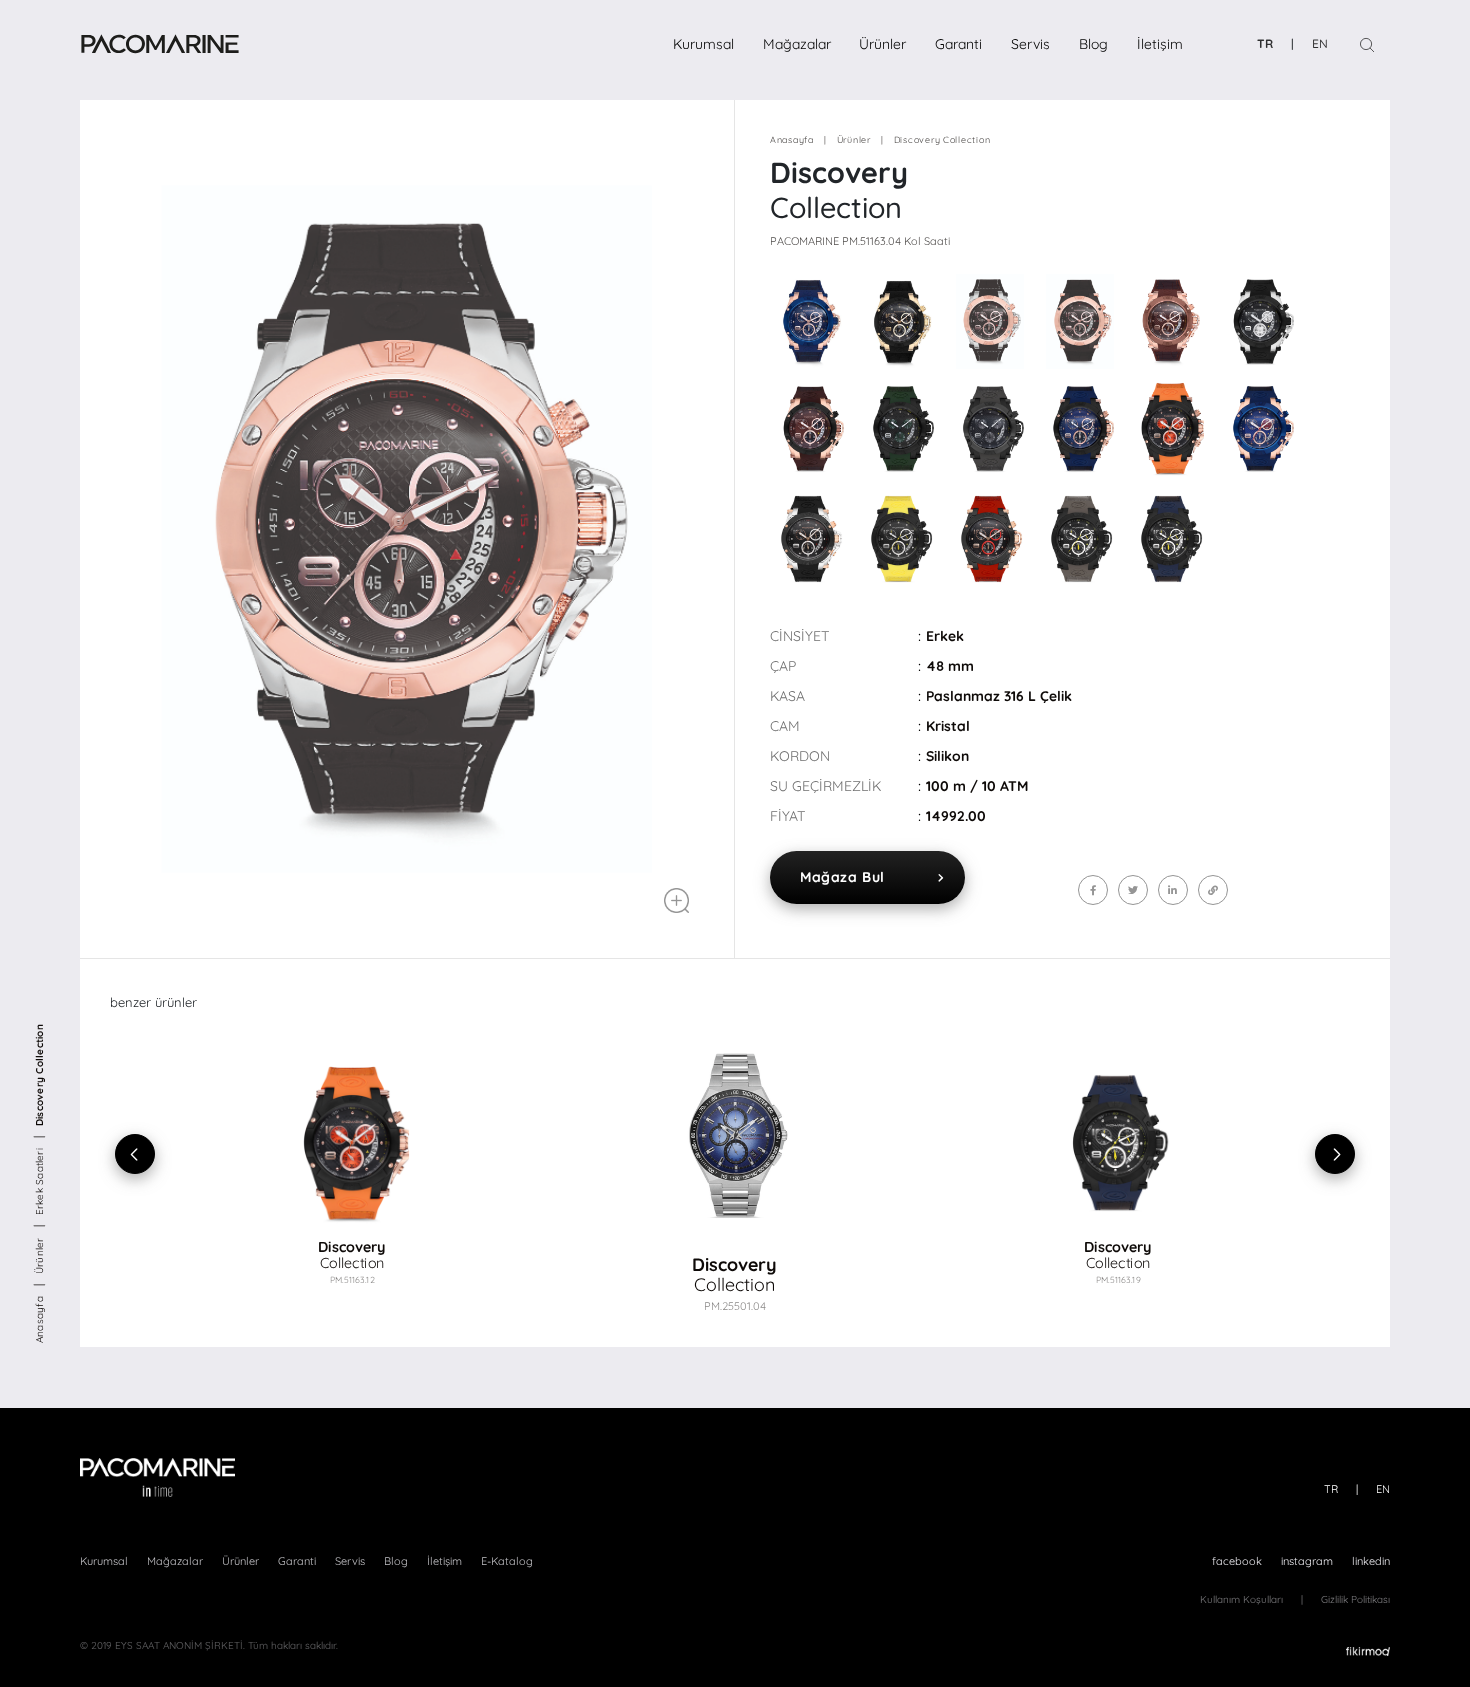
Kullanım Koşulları (1241, 1599)
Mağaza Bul (842, 877)
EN (1320, 43)
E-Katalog (507, 1561)
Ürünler (882, 44)
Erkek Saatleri (39, 1181)
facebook (1237, 1561)
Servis (1030, 44)
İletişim (1160, 44)
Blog (1093, 44)
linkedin (1371, 1561)
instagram (1307, 1561)
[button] (1167, 1154)
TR (1265, 43)
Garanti (958, 44)
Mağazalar (797, 44)
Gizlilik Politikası (1355, 1599)
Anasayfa (39, 1319)
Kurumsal (703, 44)
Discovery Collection (39, 1076)
